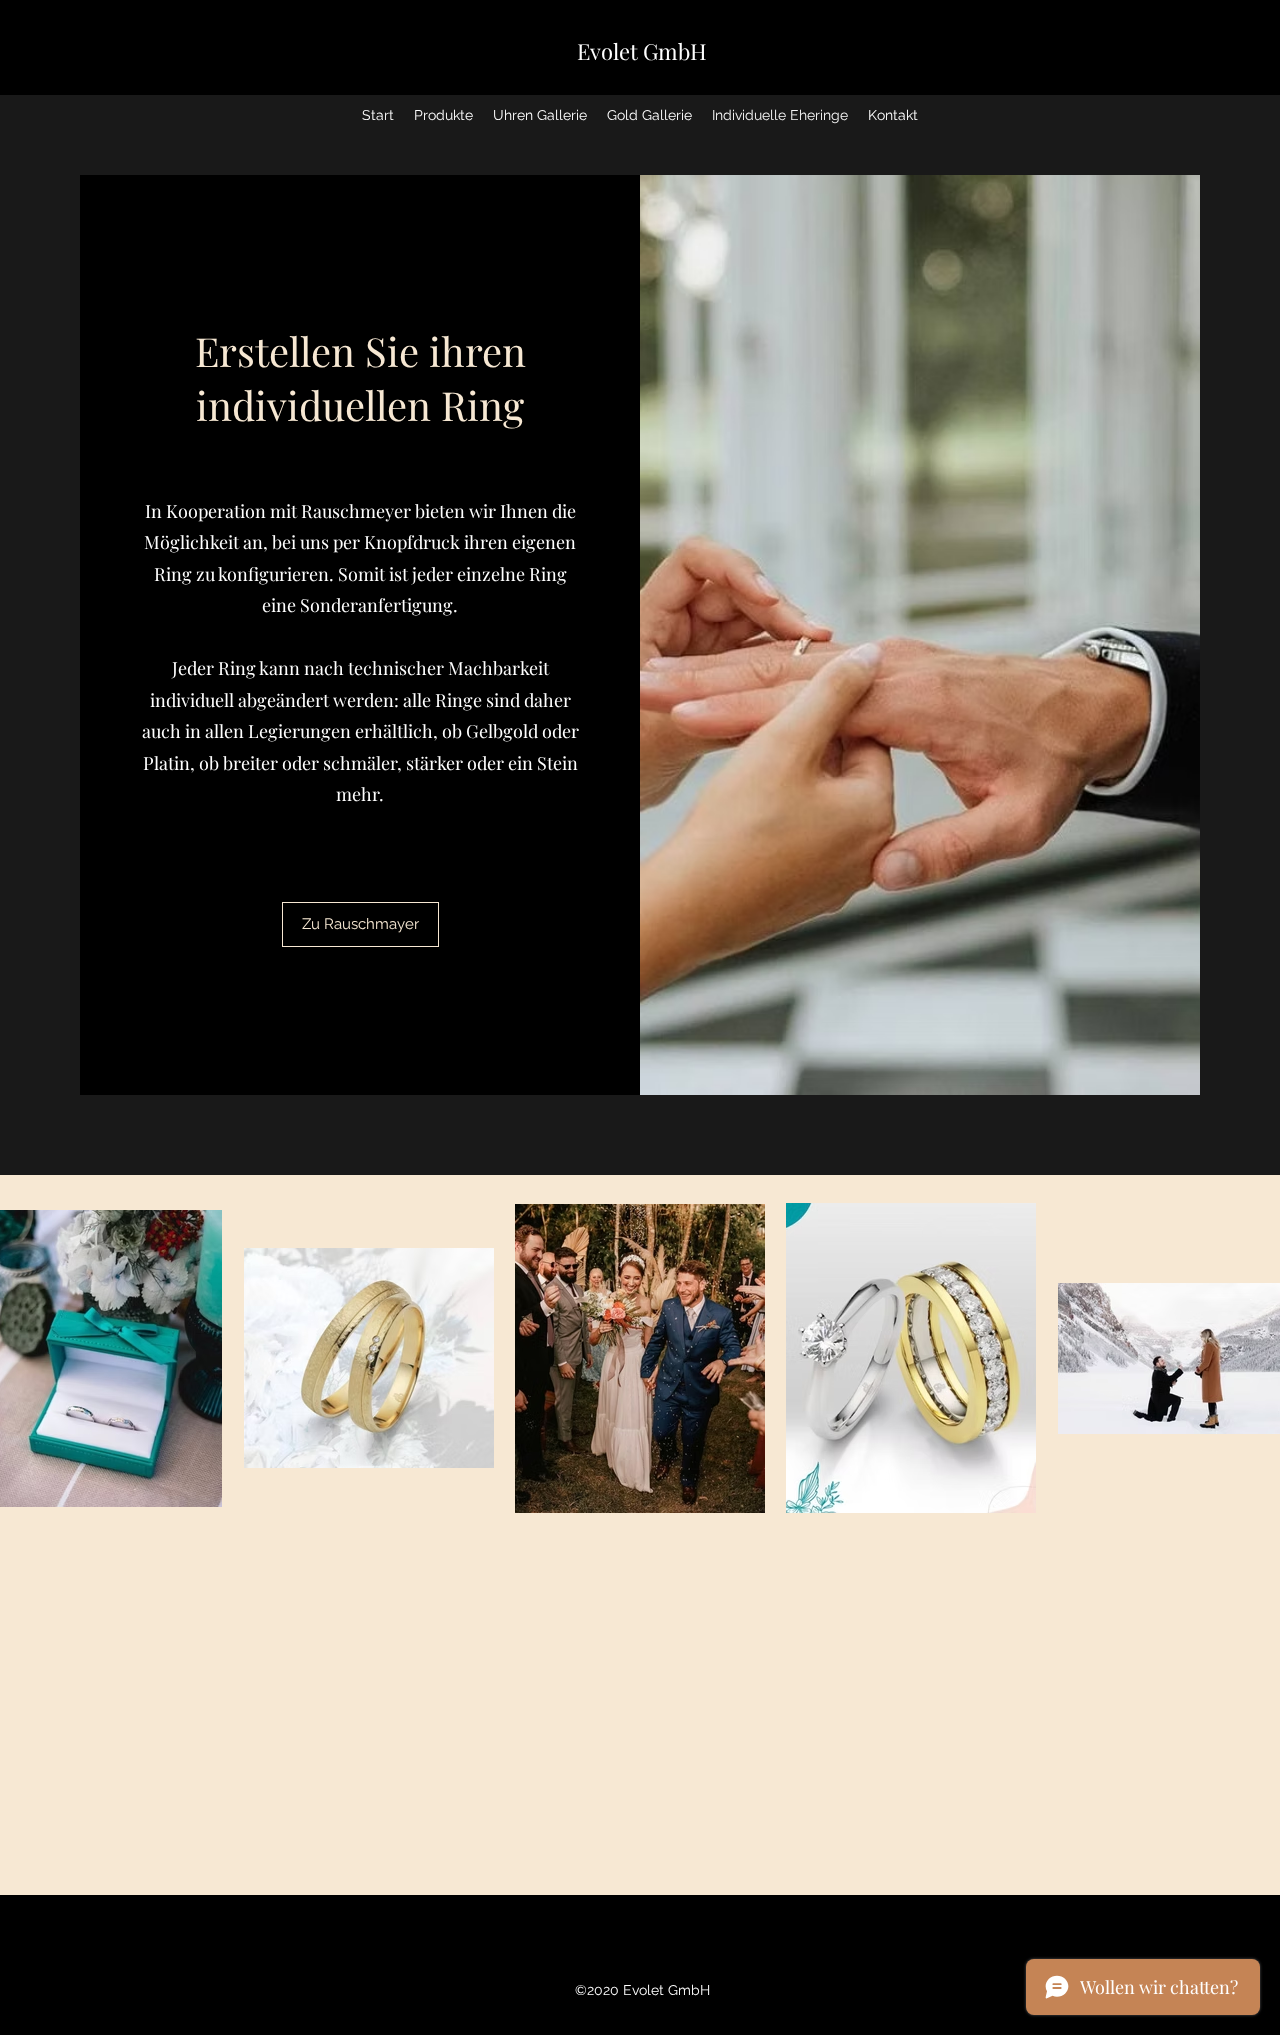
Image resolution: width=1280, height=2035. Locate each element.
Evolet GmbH (642, 51)
